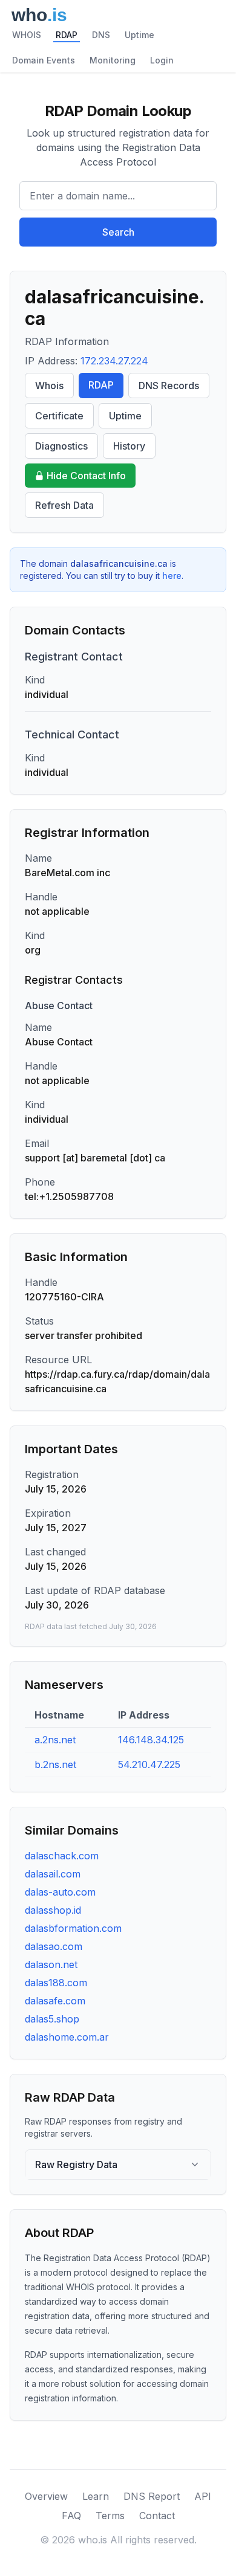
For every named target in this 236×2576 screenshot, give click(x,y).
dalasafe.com (55, 2001)
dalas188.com (56, 1983)
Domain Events (44, 60)
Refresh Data (64, 505)
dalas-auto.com (60, 1892)
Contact (157, 2516)
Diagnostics (61, 446)
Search (118, 232)
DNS (101, 35)
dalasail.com (53, 1874)
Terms (110, 2516)
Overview (46, 2496)
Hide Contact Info (86, 476)
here (172, 576)
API (203, 2496)
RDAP (67, 35)
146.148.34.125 (151, 1740)
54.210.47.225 (149, 1764)
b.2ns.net (55, 1764)
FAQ (71, 2516)
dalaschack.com (62, 1856)
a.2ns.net (55, 1740)
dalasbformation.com (73, 1928)
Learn (96, 2496)
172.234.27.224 (114, 361)
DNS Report (152, 2496)
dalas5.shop (52, 2019)
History (129, 446)
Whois (49, 386)
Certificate (59, 416)
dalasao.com (54, 1946)
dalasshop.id (53, 1910)
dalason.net (51, 1964)
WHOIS (27, 35)
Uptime (139, 35)
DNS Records (169, 386)
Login (162, 60)
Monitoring (113, 60)
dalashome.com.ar (67, 2037)
